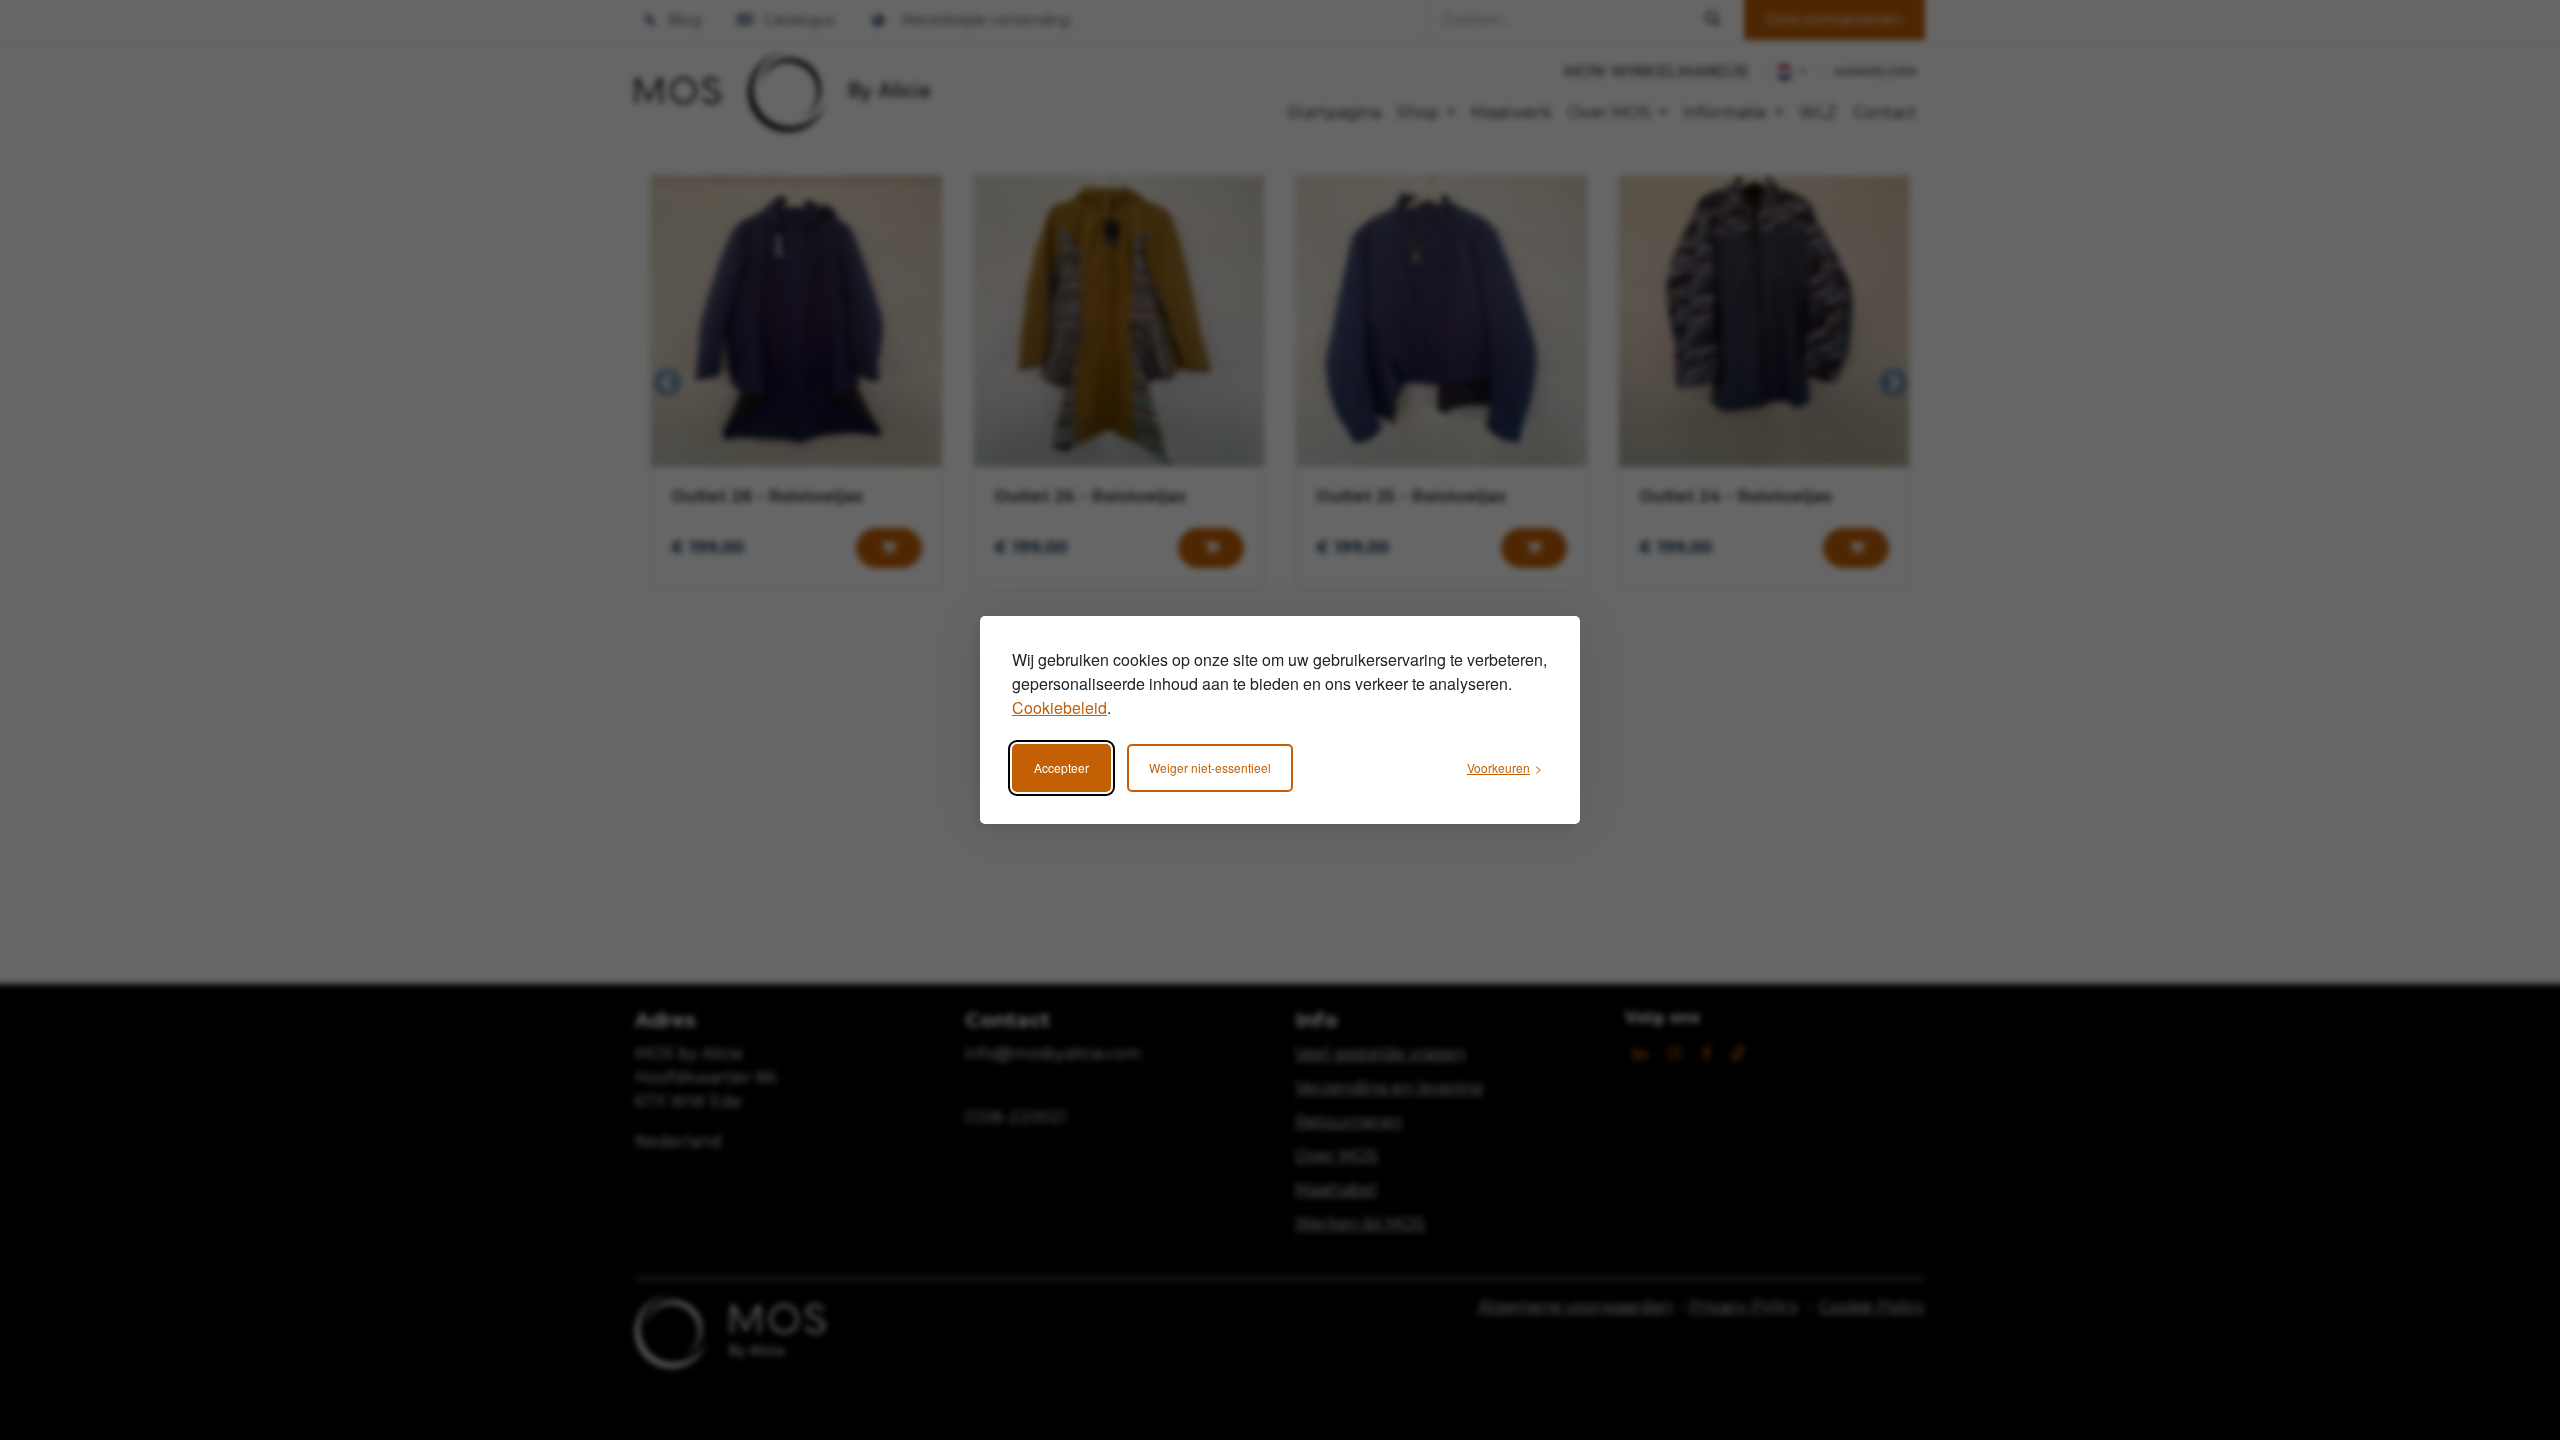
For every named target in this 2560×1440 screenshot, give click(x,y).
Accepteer (1061, 767)
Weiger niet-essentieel (1210, 767)
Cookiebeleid (1059, 707)
